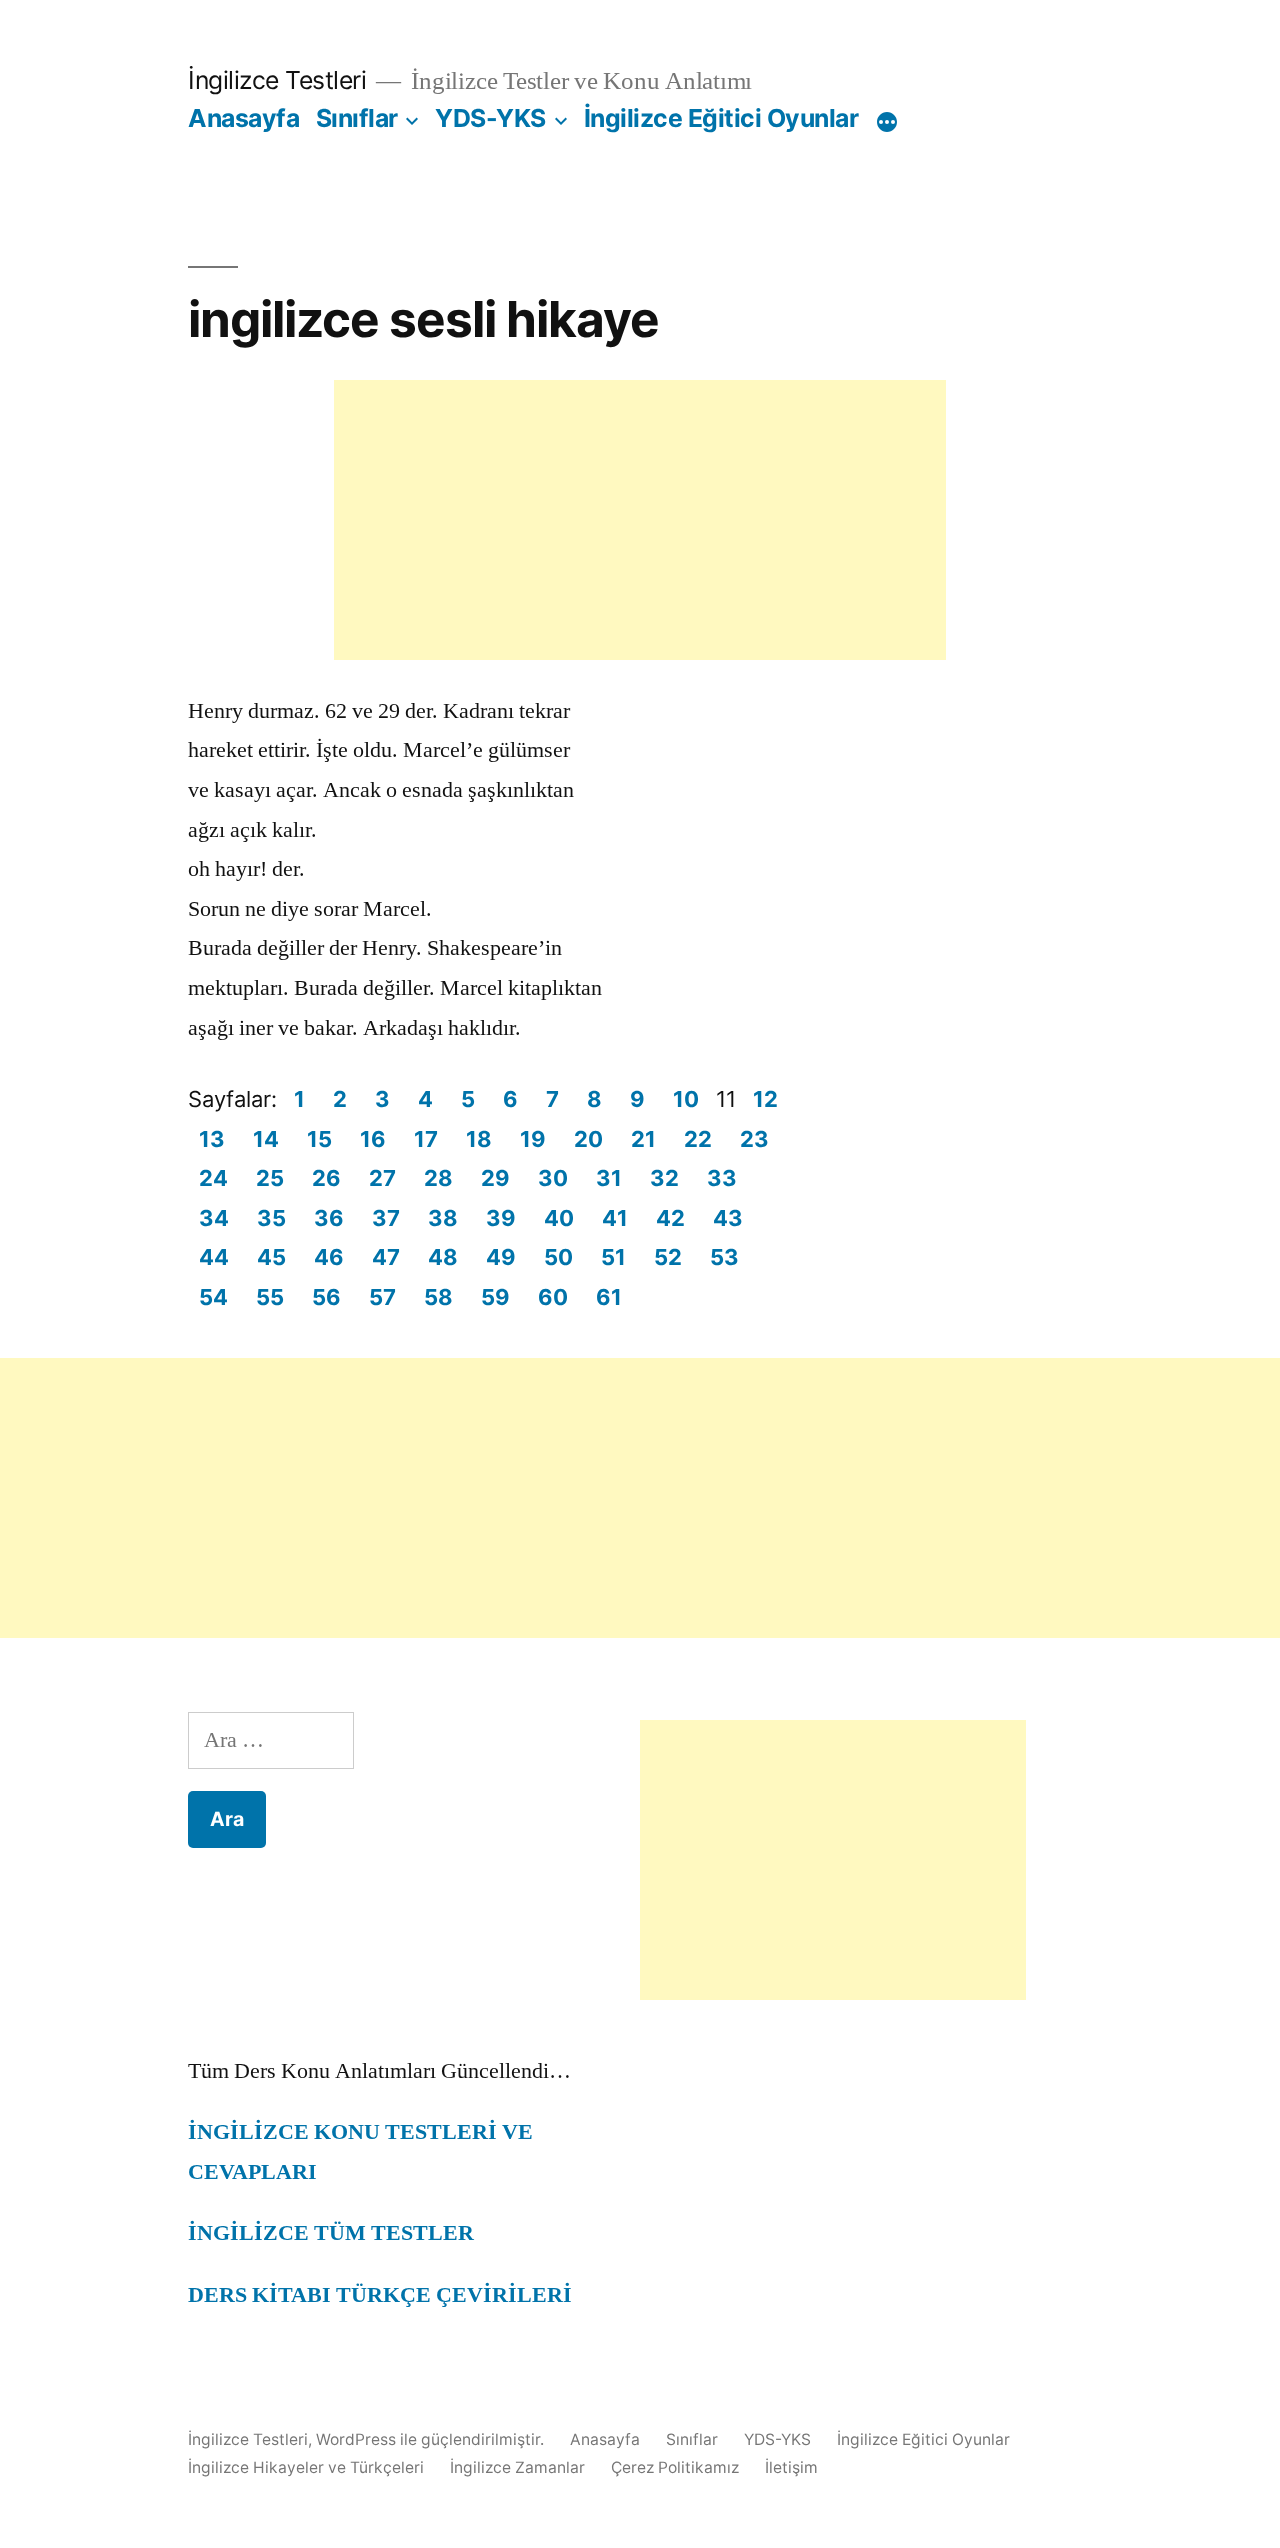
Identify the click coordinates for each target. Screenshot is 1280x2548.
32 (664, 1178)
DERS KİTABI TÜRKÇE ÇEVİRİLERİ (380, 2295)
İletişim (791, 2467)
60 (553, 1297)
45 (271, 1257)
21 (643, 1139)
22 (698, 1139)
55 (270, 1297)
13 (212, 1139)
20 (588, 1139)
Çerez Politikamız (675, 2467)
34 (214, 1218)
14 (266, 1139)
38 (443, 1218)
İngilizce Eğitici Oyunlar (721, 118)
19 (533, 1139)
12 (765, 1099)
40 (559, 1218)
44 (214, 1257)
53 (724, 1257)
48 (443, 1257)
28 (438, 1178)
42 (670, 1218)
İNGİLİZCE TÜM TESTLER (331, 2233)
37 (386, 1218)
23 (754, 1139)
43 (728, 1218)
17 (426, 1139)
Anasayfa (243, 118)
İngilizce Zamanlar (517, 2467)
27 (382, 1178)
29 (495, 1178)
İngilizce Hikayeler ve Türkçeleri (306, 2467)
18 (479, 1139)
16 (373, 1139)
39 (501, 1218)
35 (271, 1218)
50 (558, 1257)
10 (686, 1099)
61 (609, 1297)
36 (329, 1218)
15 (319, 1139)
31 (609, 1178)
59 (495, 1297)
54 (213, 1297)
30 (553, 1178)
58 (438, 1297)
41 (615, 1218)
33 (722, 1178)
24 (213, 1178)
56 (326, 1297)
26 (326, 1178)
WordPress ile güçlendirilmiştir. (432, 2439)
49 (501, 1257)
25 (270, 1178)
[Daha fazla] (887, 122)
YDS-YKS (490, 118)
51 (613, 1257)
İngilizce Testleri (277, 80)
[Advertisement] (640, 520)
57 (382, 1297)
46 (329, 1257)
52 (668, 1257)
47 (386, 1257)
